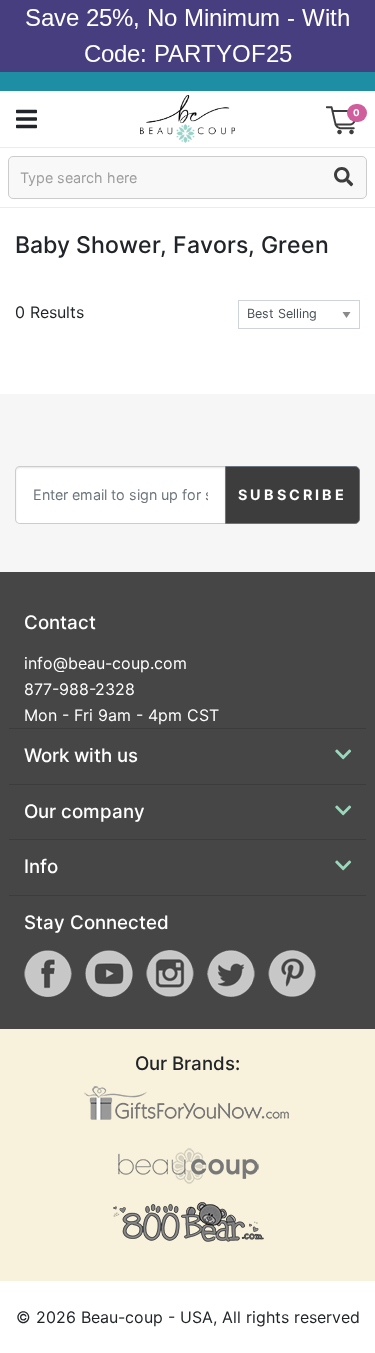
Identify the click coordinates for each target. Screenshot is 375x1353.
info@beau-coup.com (105, 663)
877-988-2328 (79, 689)
